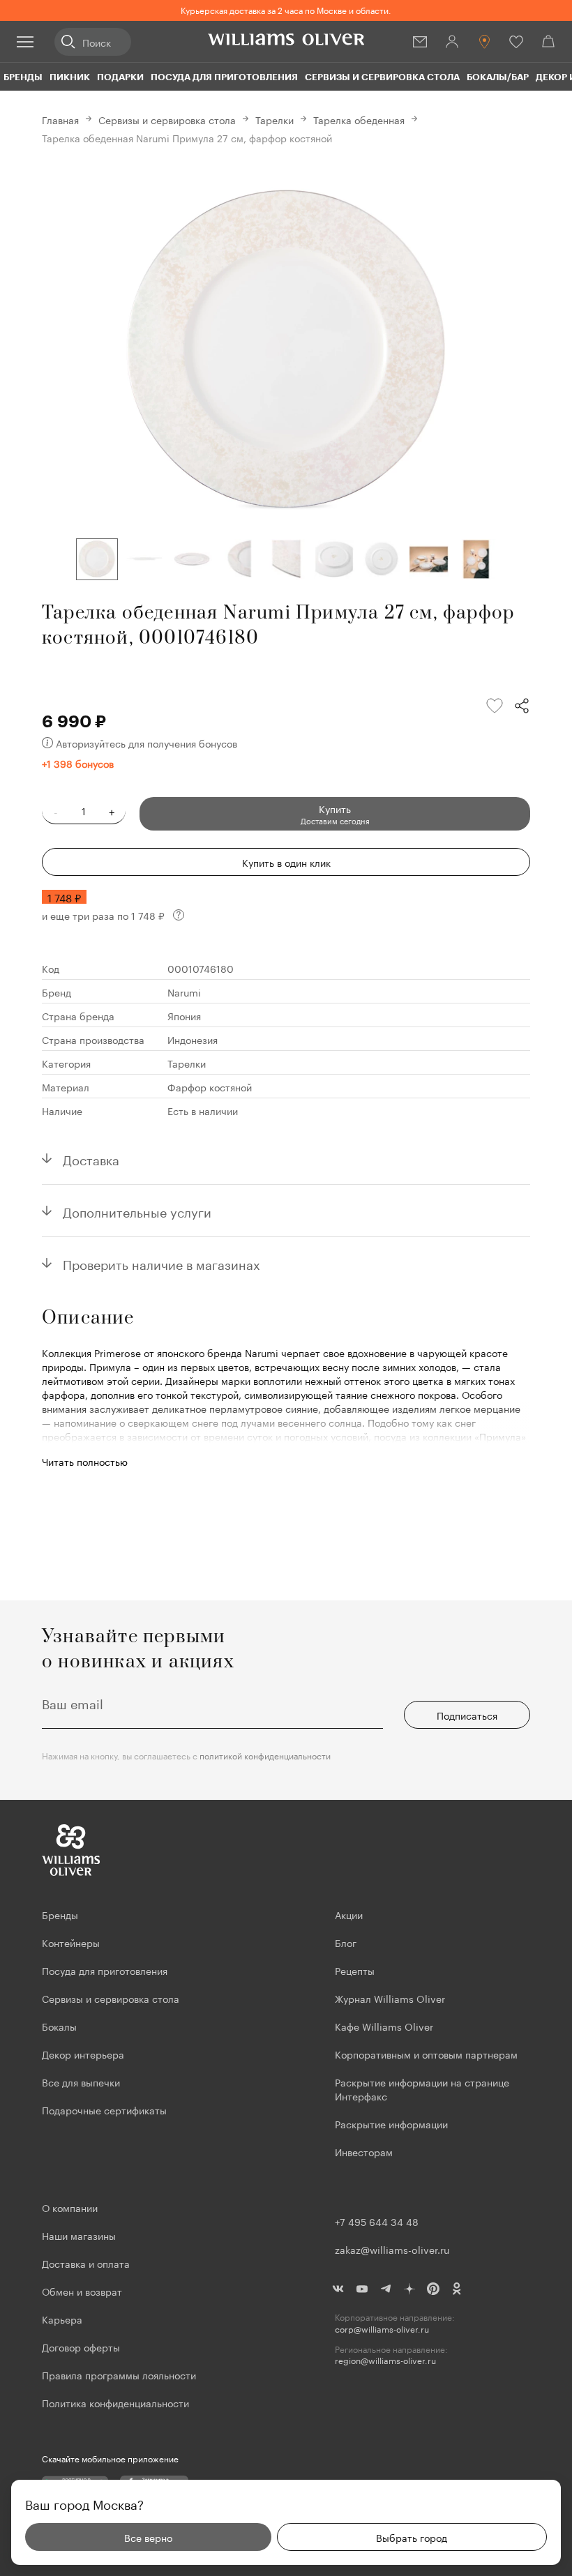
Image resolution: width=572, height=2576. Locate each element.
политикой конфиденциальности (265, 1755)
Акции (349, 1914)
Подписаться (467, 1715)
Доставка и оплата (86, 2263)
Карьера (62, 2319)
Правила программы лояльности (119, 2374)
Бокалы (59, 2026)
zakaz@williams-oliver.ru (392, 2249)
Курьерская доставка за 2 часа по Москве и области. (286, 9)
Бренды (23, 77)
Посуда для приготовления (224, 77)
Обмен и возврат (82, 2291)
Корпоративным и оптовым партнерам (426, 2054)
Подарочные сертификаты (104, 2109)
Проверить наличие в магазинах (161, 1263)
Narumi (184, 992)
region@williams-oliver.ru (385, 2360)
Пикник (70, 77)
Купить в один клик (286, 862)
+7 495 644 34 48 (377, 2221)
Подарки (120, 77)
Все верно (148, 2537)
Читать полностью (85, 1461)
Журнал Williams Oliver (390, 1998)
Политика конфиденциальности (115, 2402)
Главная (60, 119)
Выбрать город (412, 2537)
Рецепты (355, 1970)
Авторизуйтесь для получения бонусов (146, 743)
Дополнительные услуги (137, 1211)
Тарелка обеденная (359, 119)
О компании (70, 2207)
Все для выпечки (81, 2082)
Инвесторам (365, 2151)
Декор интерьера (83, 2054)
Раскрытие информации (391, 2123)
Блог (346, 1942)
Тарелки (274, 119)
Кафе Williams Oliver (384, 2026)
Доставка (91, 1158)
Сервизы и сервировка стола (382, 77)
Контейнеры (71, 1942)
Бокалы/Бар (498, 77)
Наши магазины (79, 2235)
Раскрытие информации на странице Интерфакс (422, 2089)
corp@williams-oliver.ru (382, 2329)
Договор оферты (81, 2347)
